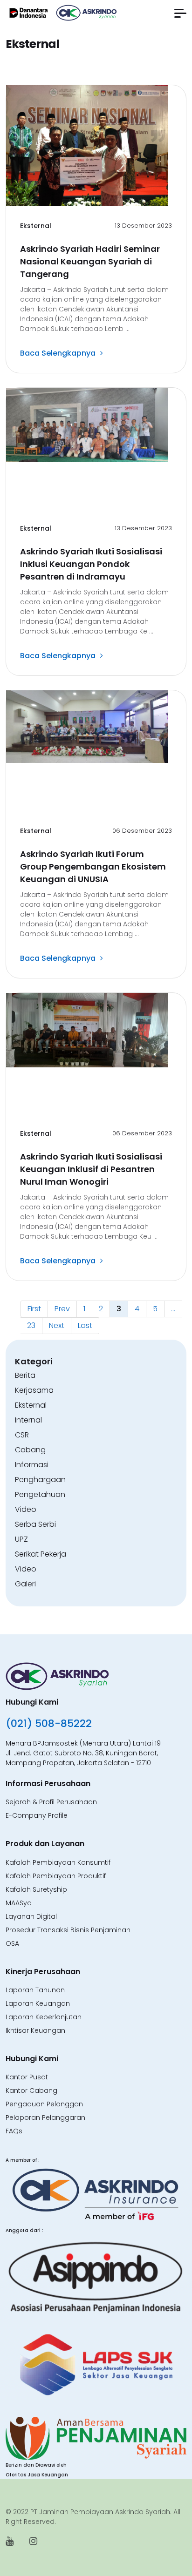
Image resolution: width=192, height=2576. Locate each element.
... (173, 1309)
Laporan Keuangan (38, 2003)
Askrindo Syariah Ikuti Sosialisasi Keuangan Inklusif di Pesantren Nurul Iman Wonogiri (91, 1169)
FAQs (14, 2131)
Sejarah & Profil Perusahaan (51, 1802)
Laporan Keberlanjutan (44, 2017)
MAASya (19, 1903)
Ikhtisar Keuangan (35, 2030)
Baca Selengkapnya (58, 353)
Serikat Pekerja (41, 1554)
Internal (28, 1420)
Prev (62, 1309)
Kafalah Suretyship (36, 1889)
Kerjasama (34, 1390)
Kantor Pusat (27, 2077)
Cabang (30, 1450)
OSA (12, 1943)
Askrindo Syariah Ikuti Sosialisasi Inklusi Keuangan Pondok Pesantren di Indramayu (91, 564)
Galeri (25, 1584)
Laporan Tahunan (35, 1990)
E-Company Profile (37, 1815)
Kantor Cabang (31, 2090)
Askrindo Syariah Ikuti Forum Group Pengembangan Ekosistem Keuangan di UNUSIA (93, 867)
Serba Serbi (35, 1524)
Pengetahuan (40, 1494)
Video (26, 1509)
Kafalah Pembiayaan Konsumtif (58, 1862)
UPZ (21, 1539)
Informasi (32, 1465)
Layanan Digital (31, 1916)
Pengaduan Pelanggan (44, 2104)
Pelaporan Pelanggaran (45, 2117)
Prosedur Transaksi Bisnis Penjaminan (68, 1930)
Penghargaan (40, 1480)
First (34, 1309)
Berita (25, 1375)
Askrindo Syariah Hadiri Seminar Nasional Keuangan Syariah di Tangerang (90, 261)
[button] (180, 13)
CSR (22, 1435)
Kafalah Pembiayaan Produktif (56, 1876)
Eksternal (36, 226)
